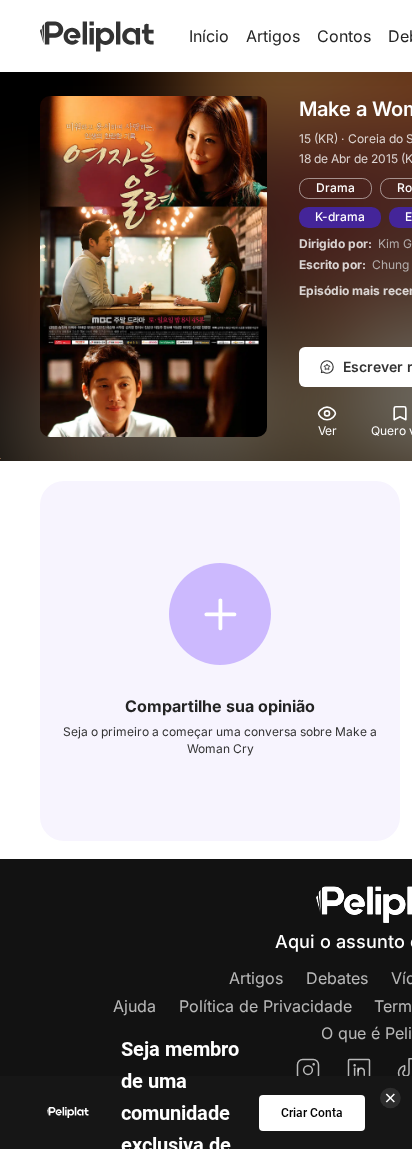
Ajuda (134, 1006)
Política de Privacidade (265, 1006)
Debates (337, 978)
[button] (220, 614)
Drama (335, 187)
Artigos (273, 36)
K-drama (340, 216)
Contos (344, 36)
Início (209, 36)
